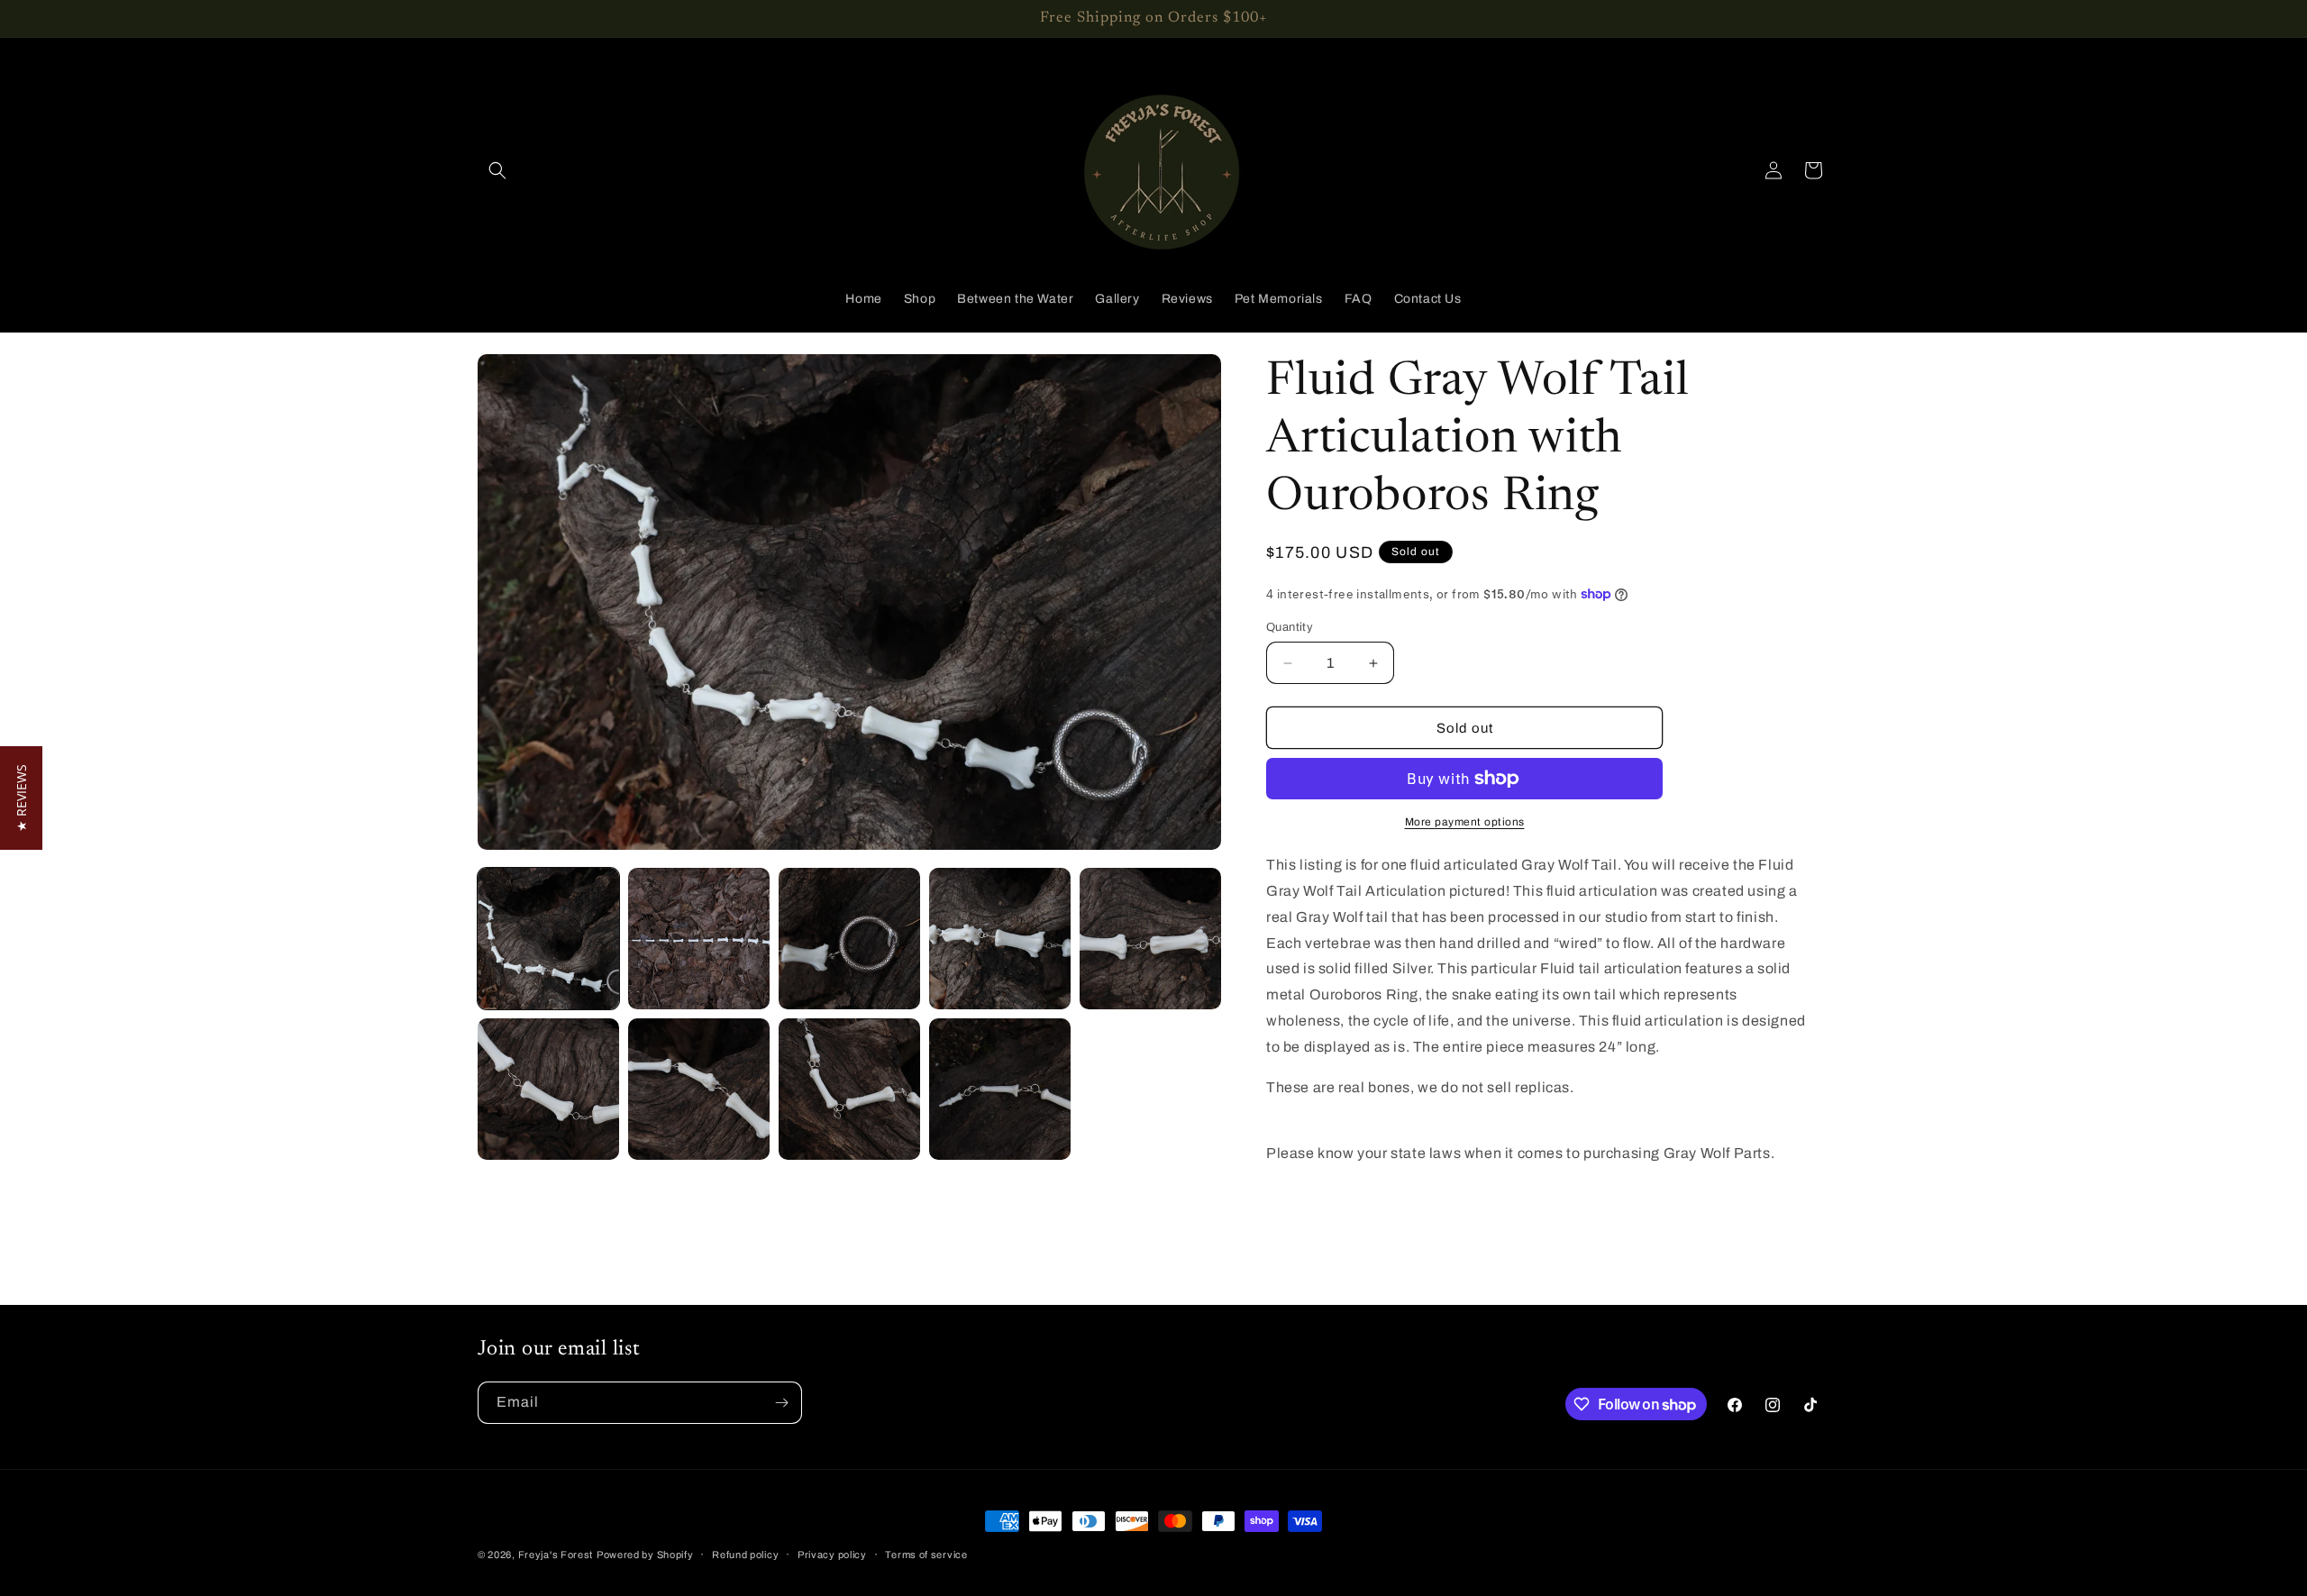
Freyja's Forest (556, 1555)
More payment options (1465, 822)
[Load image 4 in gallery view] (1000, 939)
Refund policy (745, 1555)
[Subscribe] (781, 1403)
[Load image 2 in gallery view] (699, 939)
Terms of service (926, 1555)
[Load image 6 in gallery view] (548, 1089)
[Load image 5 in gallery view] (1150, 939)
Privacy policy (832, 1555)
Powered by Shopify (645, 1555)
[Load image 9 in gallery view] (1000, 1089)
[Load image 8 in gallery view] (849, 1089)
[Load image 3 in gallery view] (849, 939)
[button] (497, 170)
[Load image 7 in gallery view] (699, 1089)
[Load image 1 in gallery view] (548, 939)
